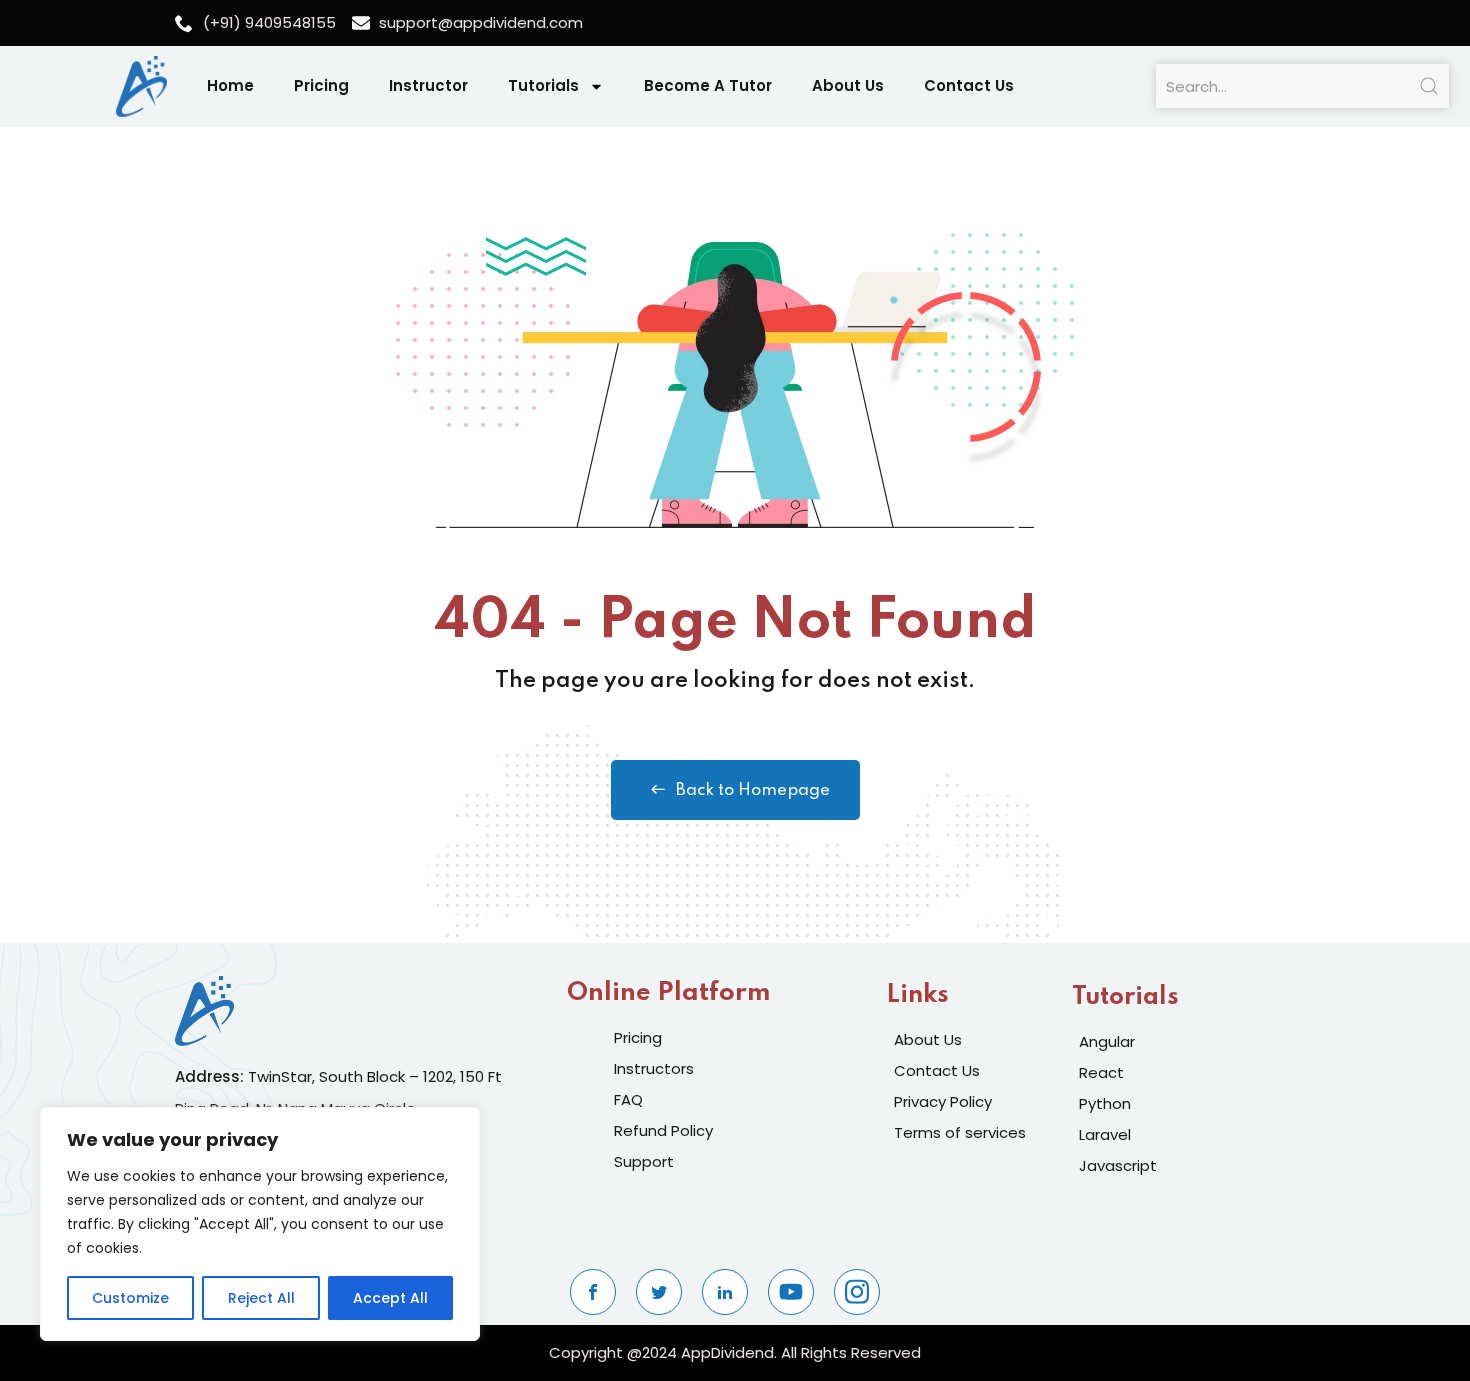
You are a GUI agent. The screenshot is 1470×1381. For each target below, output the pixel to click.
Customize (130, 1298)
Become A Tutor (708, 85)
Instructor (428, 85)
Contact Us (969, 85)
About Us (848, 85)
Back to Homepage (753, 790)
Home (230, 85)
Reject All (261, 1298)
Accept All (390, 1298)
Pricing (321, 85)
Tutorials (543, 85)
